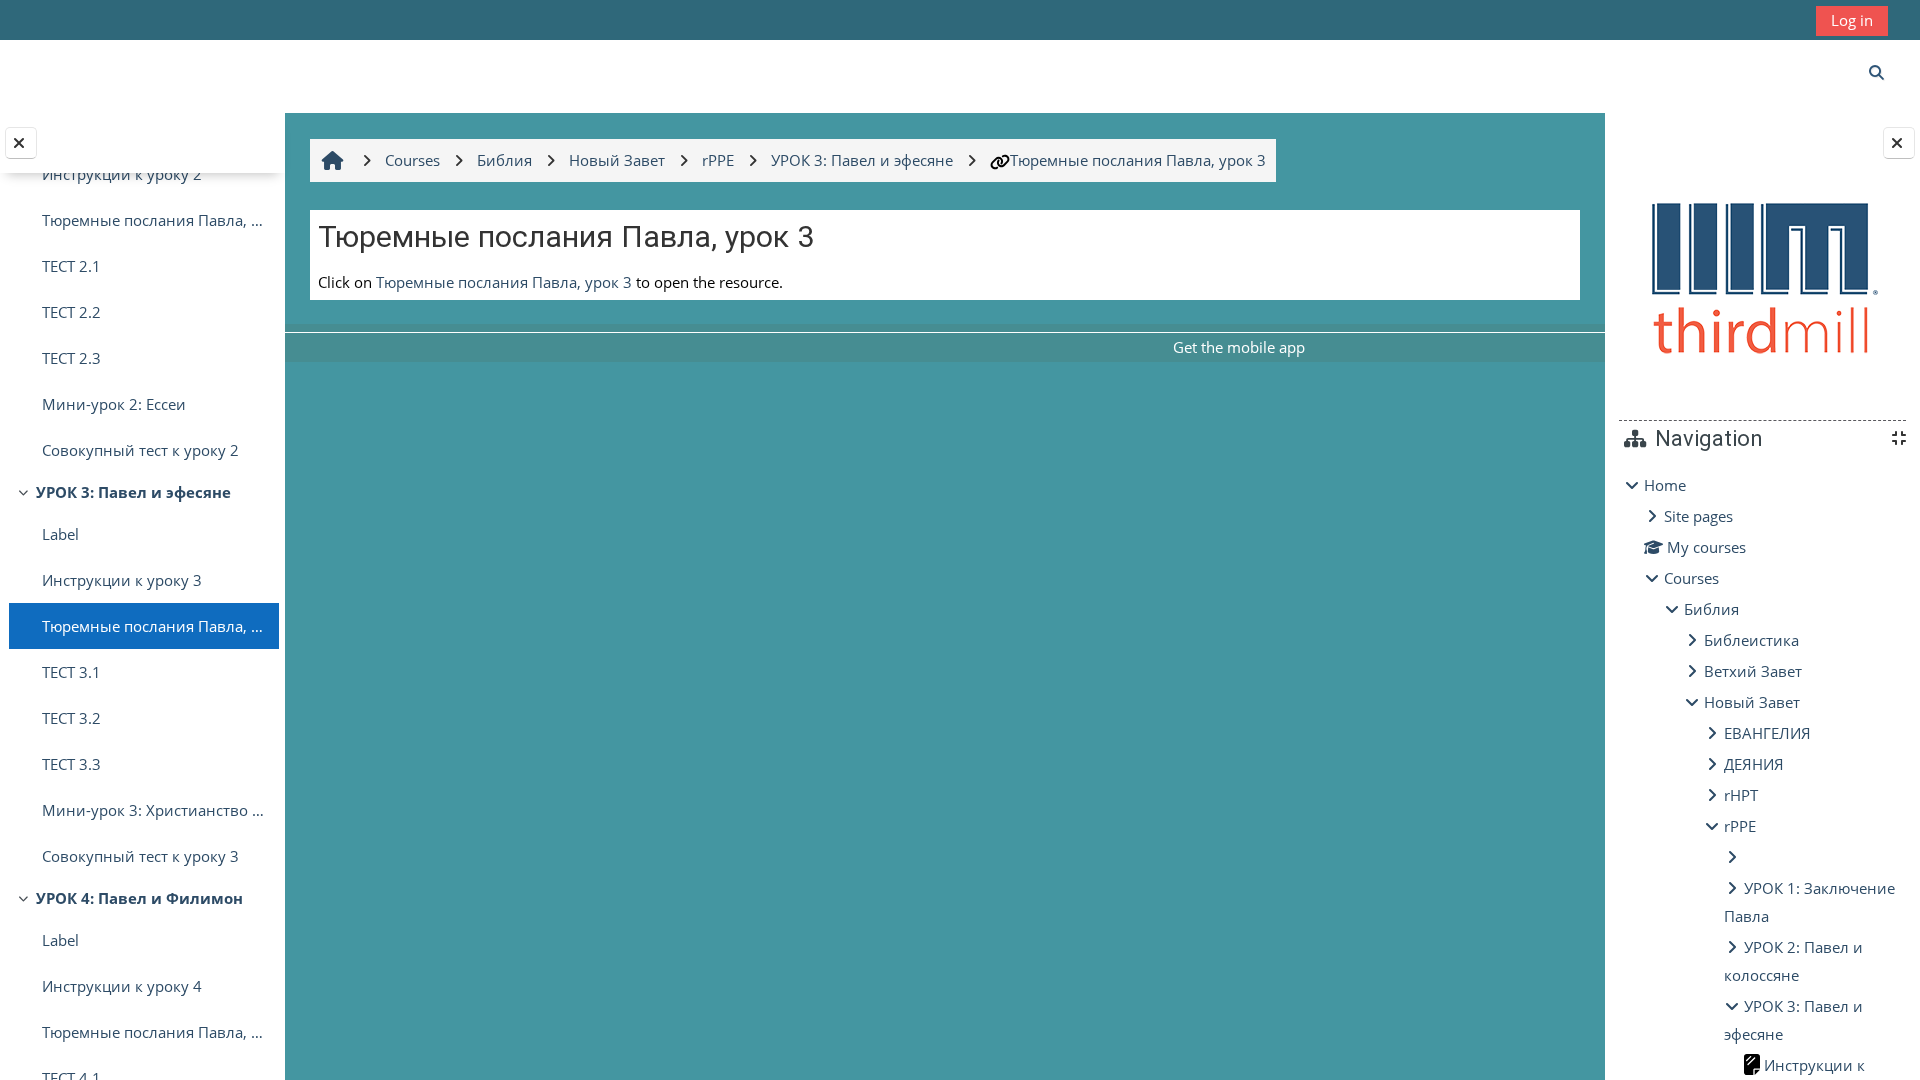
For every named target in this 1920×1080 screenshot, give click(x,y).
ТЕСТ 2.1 (71, 266)
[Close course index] (21, 143)
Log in (1852, 20)
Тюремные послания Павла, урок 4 (155, 1032)
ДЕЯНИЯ (1754, 764)
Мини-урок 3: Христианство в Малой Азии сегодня (155, 810)
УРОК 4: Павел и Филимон (139, 898)
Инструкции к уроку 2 (122, 174)
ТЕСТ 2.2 (71, 312)
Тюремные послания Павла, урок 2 (155, 220)
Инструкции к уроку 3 (122, 580)
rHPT (1741, 795)
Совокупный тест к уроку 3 (140, 856)
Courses (1691, 578)
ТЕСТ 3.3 (71, 764)
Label (60, 534)
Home (1665, 485)
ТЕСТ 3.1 (71, 672)
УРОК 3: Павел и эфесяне (133, 492)
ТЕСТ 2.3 (71, 358)
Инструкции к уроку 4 (122, 986)
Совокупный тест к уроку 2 (140, 450)
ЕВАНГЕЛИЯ (1767, 733)
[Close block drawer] (1899, 143)
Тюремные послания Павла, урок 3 (155, 626)
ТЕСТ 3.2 (71, 718)
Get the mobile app (1239, 347)
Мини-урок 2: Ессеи (114, 404)
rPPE (1740, 826)
